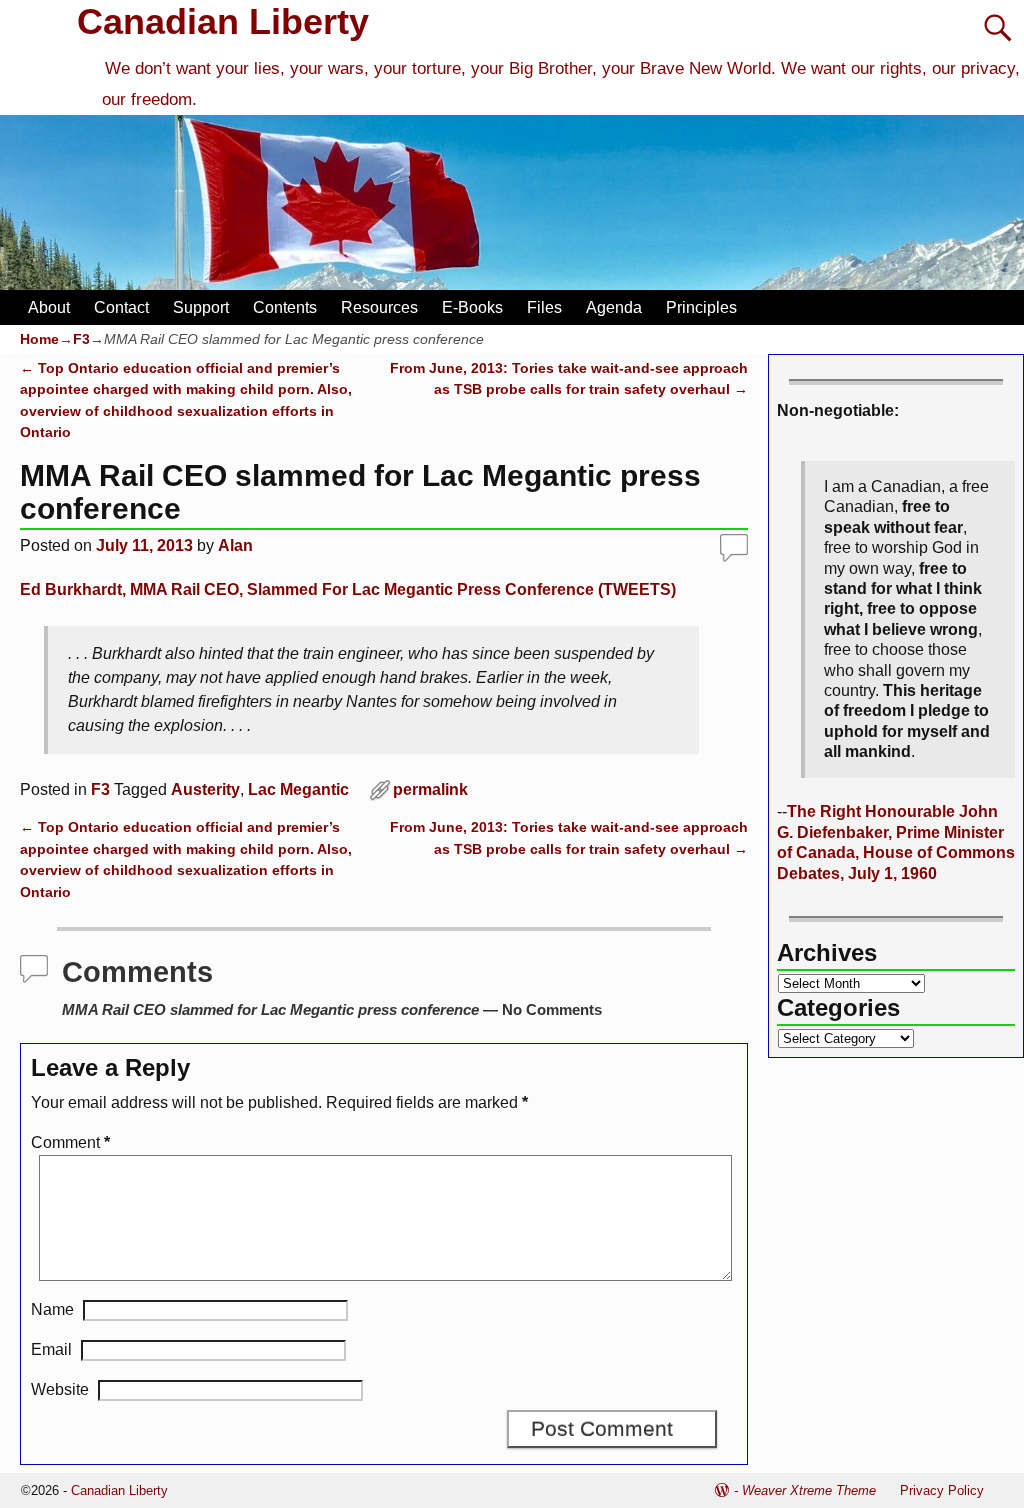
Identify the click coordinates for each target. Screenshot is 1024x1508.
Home (39, 339)
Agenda (614, 307)
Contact (121, 307)
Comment (70, 1142)
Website (60, 1389)
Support (201, 307)
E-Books (472, 307)
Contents (285, 307)
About (49, 307)
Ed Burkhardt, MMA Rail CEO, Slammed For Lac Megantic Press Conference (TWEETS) (348, 589)
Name (52, 1309)
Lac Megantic (298, 789)
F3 (81, 339)
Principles (701, 307)
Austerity (205, 789)
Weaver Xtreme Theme (809, 1490)
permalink (430, 789)
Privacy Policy (942, 1490)
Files (544, 307)
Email (51, 1349)
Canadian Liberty (223, 21)
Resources (379, 307)
